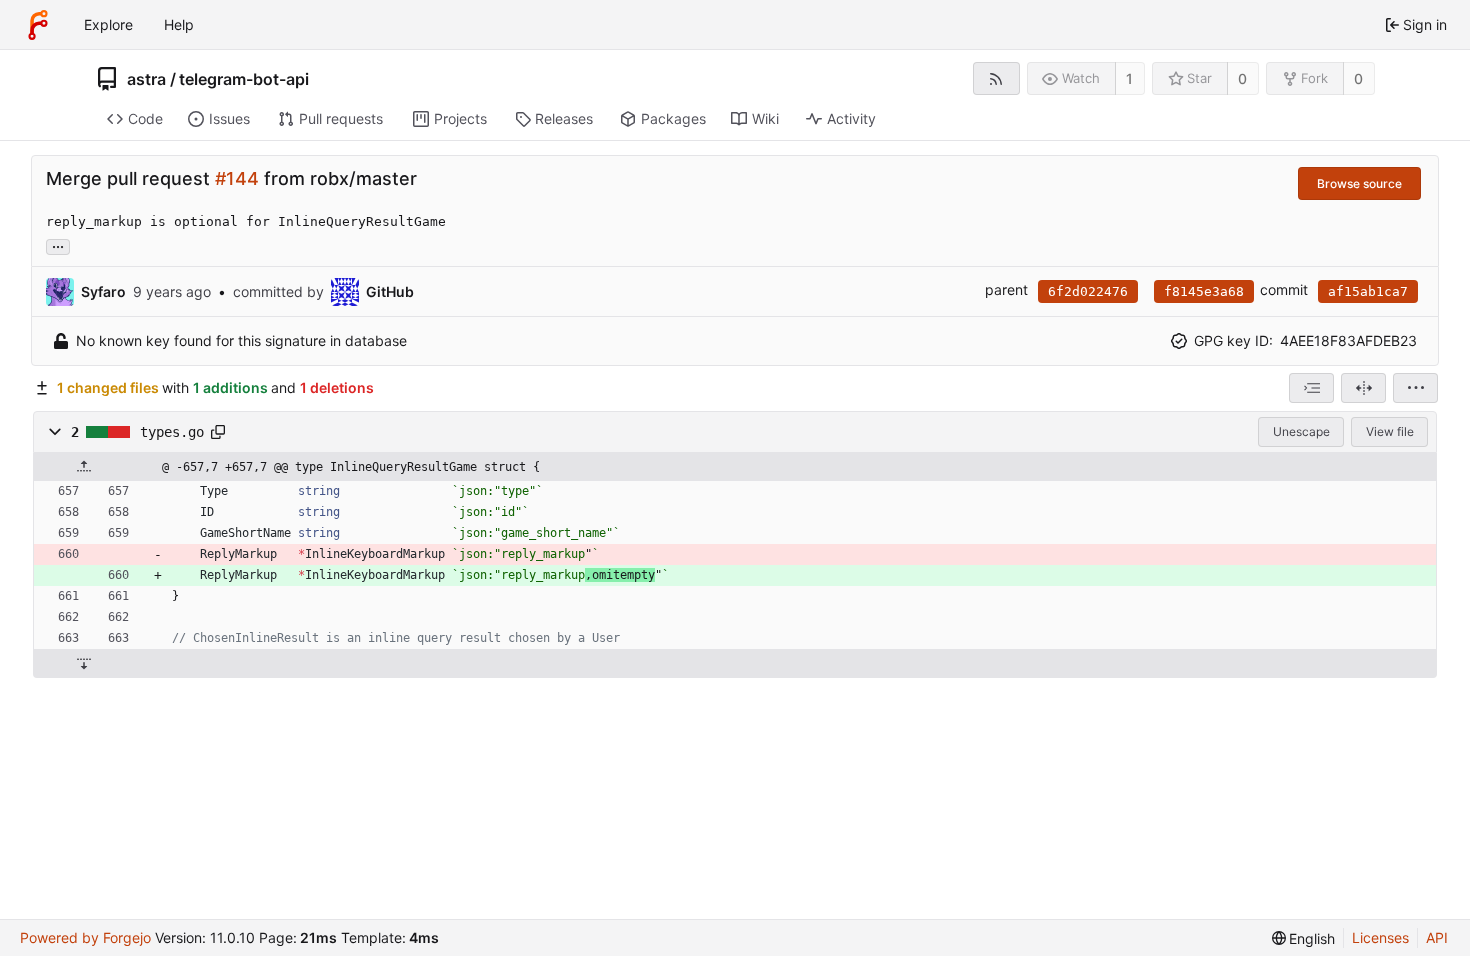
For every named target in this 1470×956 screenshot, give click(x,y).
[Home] (38, 25)
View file (1390, 431)
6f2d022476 (1088, 291)
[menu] (1415, 388)
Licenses (1380, 937)
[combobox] (1311, 388)
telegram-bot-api (244, 79)
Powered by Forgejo (85, 937)
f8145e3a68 (1204, 291)
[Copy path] (218, 432)
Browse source (1359, 183)
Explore (108, 24)
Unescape (1301, 431)
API (1437, 937)
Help (179, 24)
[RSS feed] (996, 78)
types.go (172, 432)
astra (146, 79)
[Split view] (1363, 388)
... (58, 245)
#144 (237, 178)
